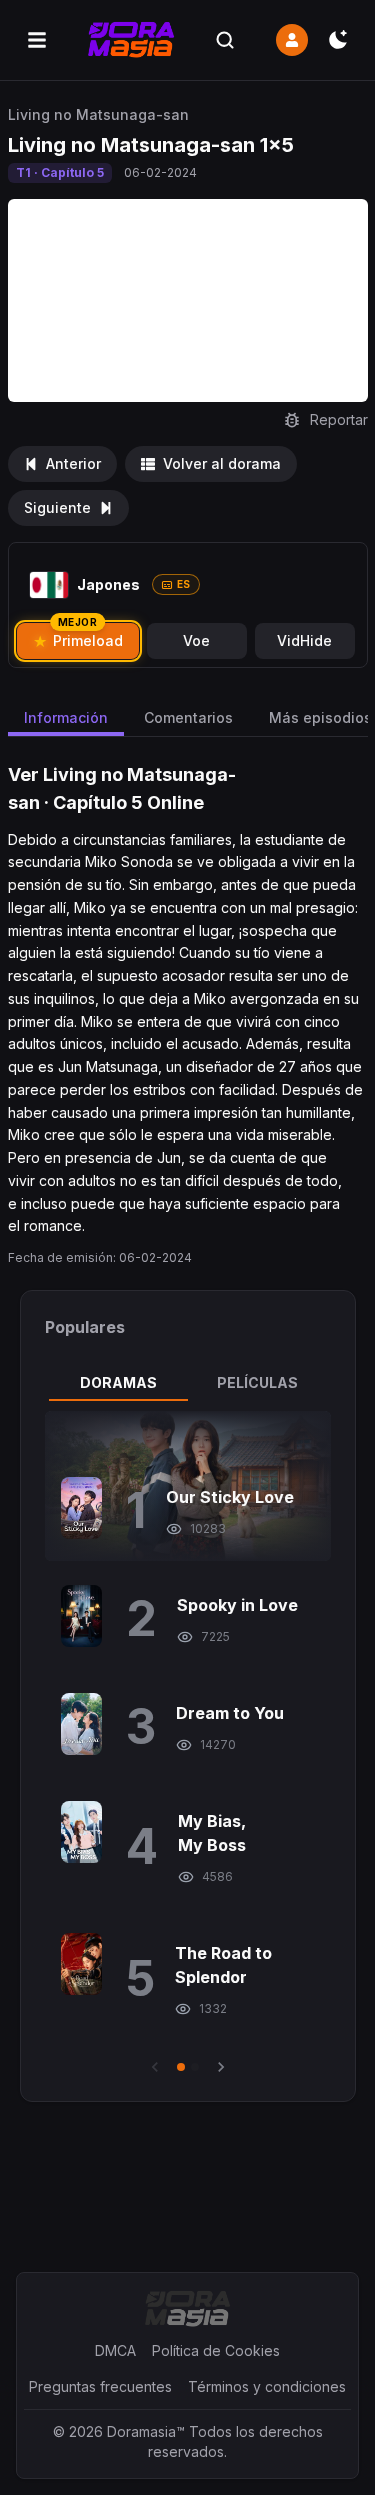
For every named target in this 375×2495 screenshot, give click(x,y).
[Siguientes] (221, 2067)
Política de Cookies (216, 2350)
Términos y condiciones (267, 2386)
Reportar (339, 419)
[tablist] (188, 1383)
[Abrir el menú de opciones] (37, 40)
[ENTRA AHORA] (292, 40)
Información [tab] (66, 717)
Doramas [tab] (118, 1382)
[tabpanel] (188, 1744)
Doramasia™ (146, 2431)
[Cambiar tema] (338, 40)
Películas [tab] (257, 1382)
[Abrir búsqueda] (225, 40)
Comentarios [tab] (188, 717)
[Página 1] (181, 2067)
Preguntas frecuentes (100, 2386)
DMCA (115, 2350)
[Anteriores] (155, 2067)
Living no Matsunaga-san (98, 114)
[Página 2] (195, 2067)
